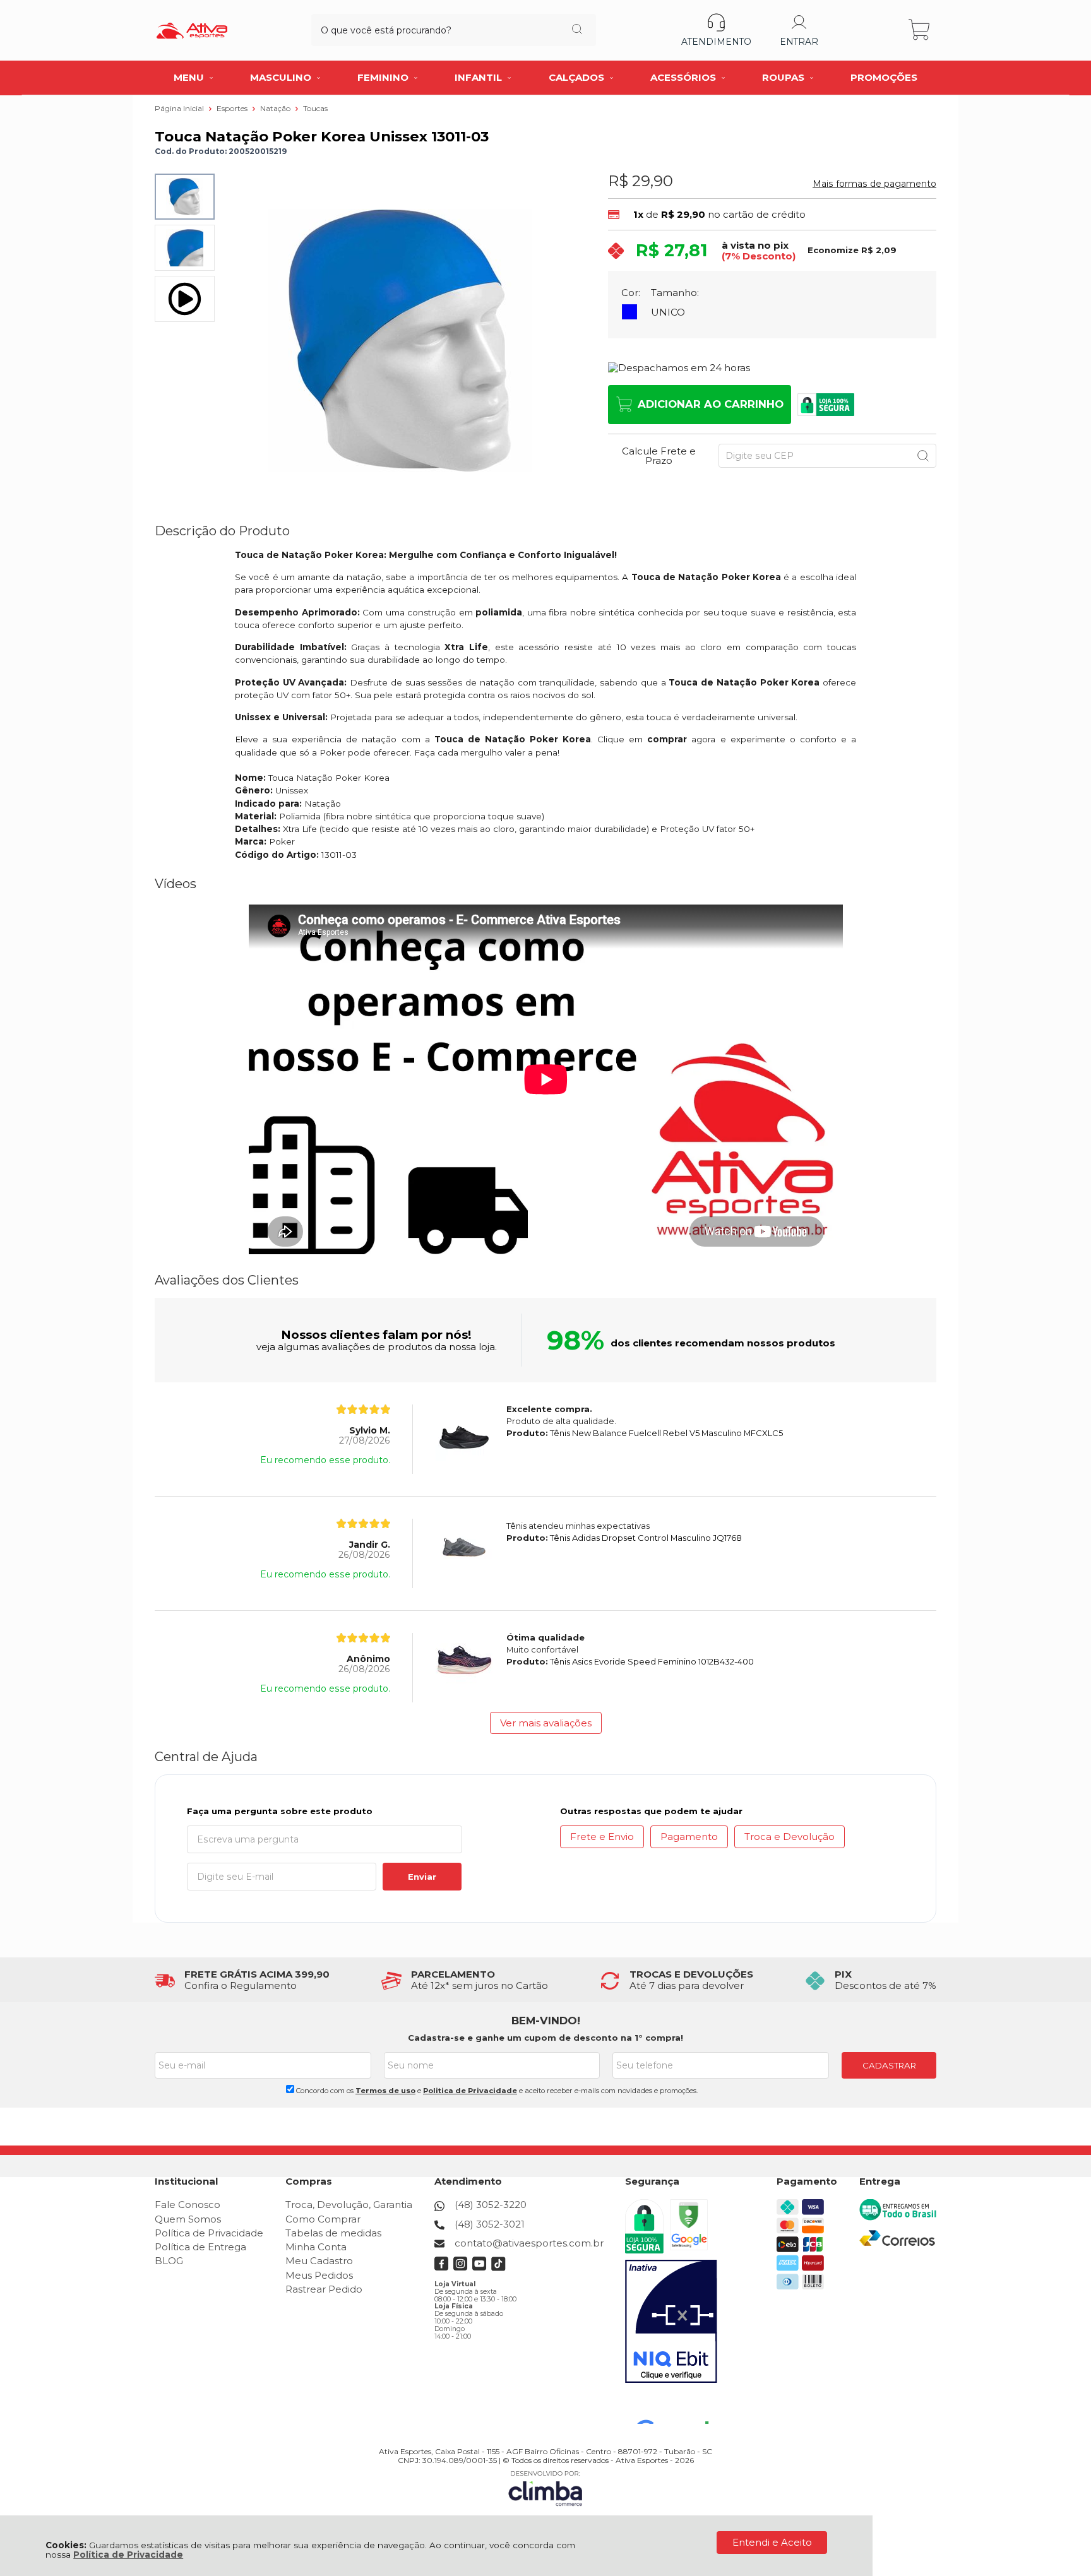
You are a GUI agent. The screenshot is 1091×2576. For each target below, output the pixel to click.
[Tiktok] (498, 2268)
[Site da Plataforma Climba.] (545, 2488)
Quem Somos (188, 2219)
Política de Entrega (200, 2247)
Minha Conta (316, 2247)
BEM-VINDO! (546, 2021)
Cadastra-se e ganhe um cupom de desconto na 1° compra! (545, 2038)
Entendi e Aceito (772, 2542)
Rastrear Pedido (324, 2289)
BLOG (169, 2261)
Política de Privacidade (128, 2555)
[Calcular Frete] (923, 456)
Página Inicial (180, 108)
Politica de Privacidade (470, 2091)
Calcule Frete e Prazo (659, 456)
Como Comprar (323, 2219)
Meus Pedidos (319, 2275)
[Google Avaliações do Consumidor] (677, 2407)
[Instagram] (461, 2268)
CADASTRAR (889, 2065)
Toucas (315, 108)
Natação (276, 108)
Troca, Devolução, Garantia (349, 2205)
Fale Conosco (188, 2205)
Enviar (422, 1877)
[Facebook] (442, 2268)
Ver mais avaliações (546, 1723)
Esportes (233, 108)
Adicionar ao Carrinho (711, 404)
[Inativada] (671, 2322)
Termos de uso (385, 2091)
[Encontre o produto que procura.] (577, 30)
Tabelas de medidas (333, 2233)
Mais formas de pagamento (874, 184)
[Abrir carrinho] (920, 30)
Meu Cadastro (319, 2261)
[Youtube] (480, 2268)
